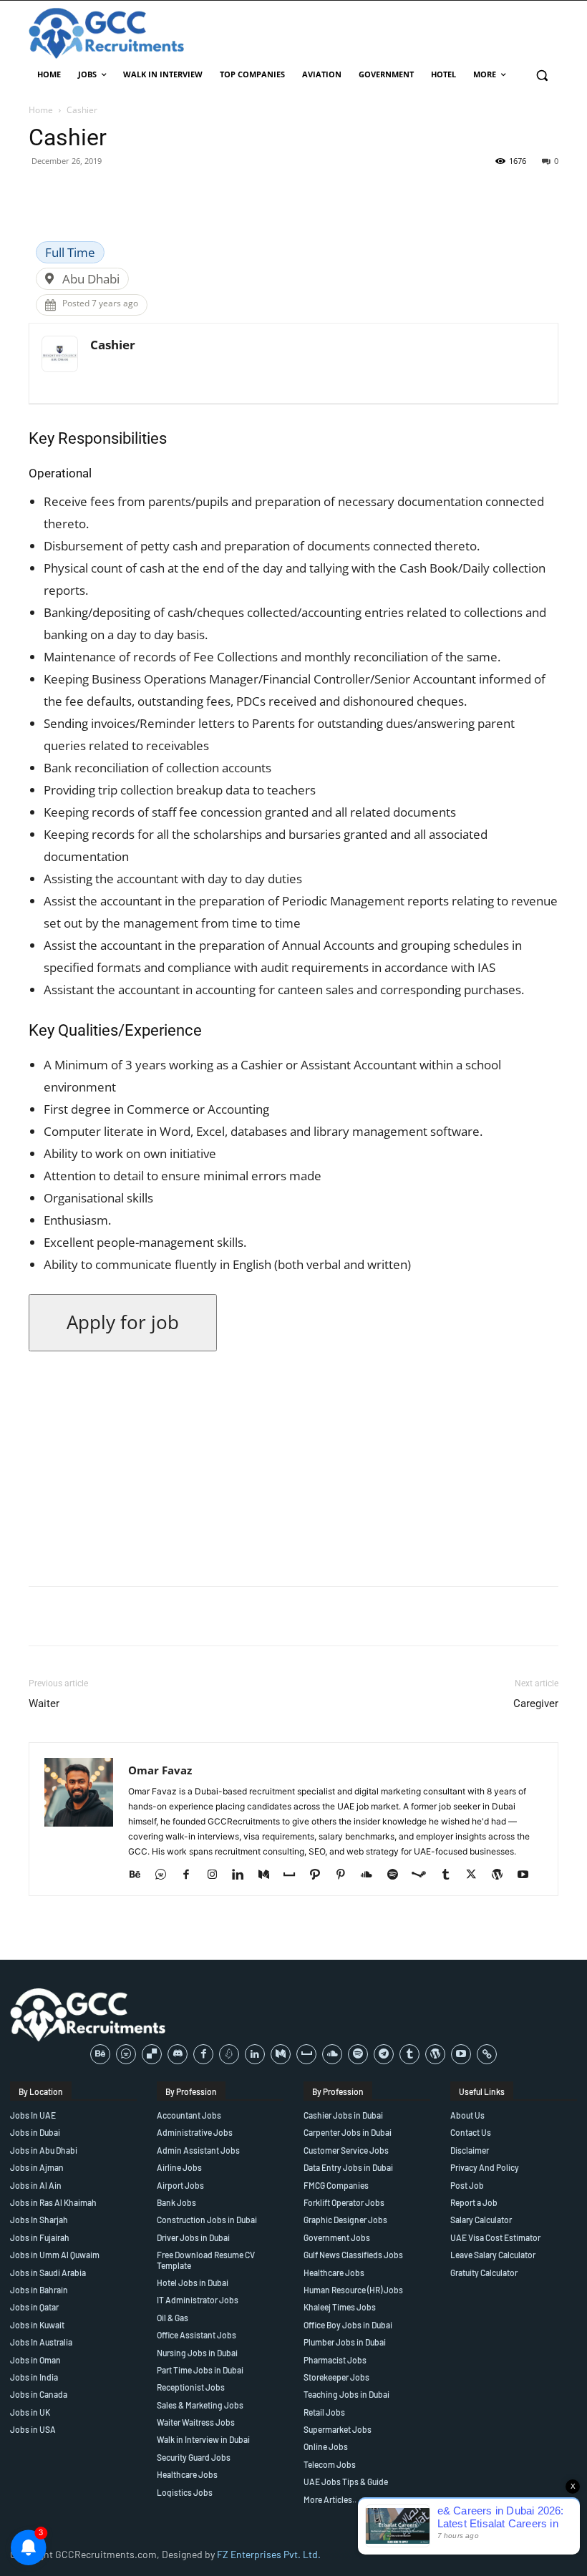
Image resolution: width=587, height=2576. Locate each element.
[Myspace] (295, 1875)
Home (41, 110)
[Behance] (140, 1875)
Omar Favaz (160, 1770)
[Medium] (269, 1875)
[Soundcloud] (372, 1875)
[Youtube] (528, 1875)
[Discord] (178, 2054)
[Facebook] (191, 1875)
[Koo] (229, 2054)
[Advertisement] (293, 1474)
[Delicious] (152, 2054)
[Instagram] (217, 1875)
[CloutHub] (166, 1875)
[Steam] (424, 1875)
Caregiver (536, 1703)
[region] (186, 2472)
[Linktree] (487, 2054)
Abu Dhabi (91, 279)
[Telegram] (384, 2054)
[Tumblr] (451, 1875)
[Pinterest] (346, 1875)
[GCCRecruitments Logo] (107, 33)
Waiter (44, 1703)
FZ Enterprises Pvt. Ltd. (269, 2554)
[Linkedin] (243, 1875)
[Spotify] (398, 1875)
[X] (476, 1875)
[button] (542, 75)
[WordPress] (502, 1875)
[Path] (320, 1875)
